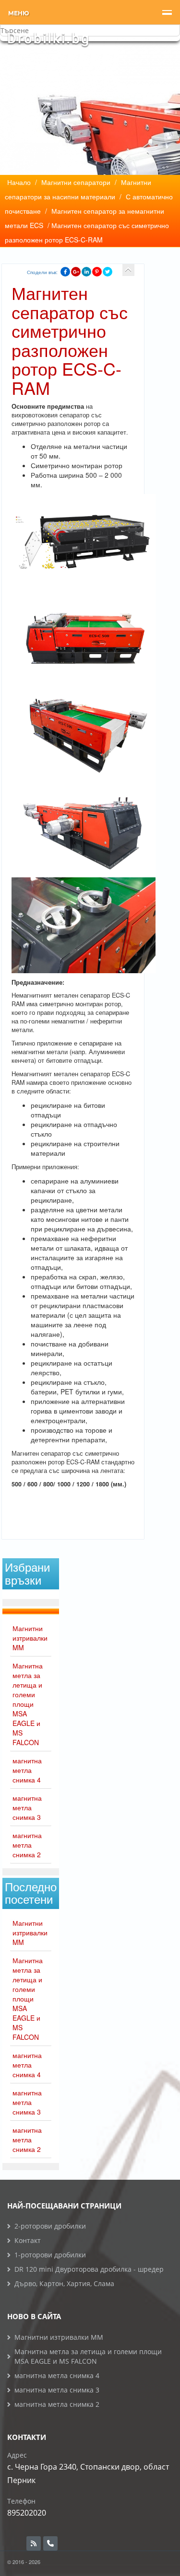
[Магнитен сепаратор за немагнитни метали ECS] (128, 270)
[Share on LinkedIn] (86, 272)
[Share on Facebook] (65, 272)
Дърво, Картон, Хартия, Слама (64, 2283)
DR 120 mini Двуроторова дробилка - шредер (89, 2269)
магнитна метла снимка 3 (27, 1807)
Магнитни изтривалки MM (30, 1638)
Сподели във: (42, 272)
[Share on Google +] (76, 272)
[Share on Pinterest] (97, 272)
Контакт (28, 2240)
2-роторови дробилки (50, 2226)
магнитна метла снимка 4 (27, 1770)
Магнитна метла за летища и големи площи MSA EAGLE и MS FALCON (28, 1704)
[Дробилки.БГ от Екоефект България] (48, 39)
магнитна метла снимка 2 (27, 1845)
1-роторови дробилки (50, 2255)
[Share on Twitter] (108, 272)
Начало (19, 182)
